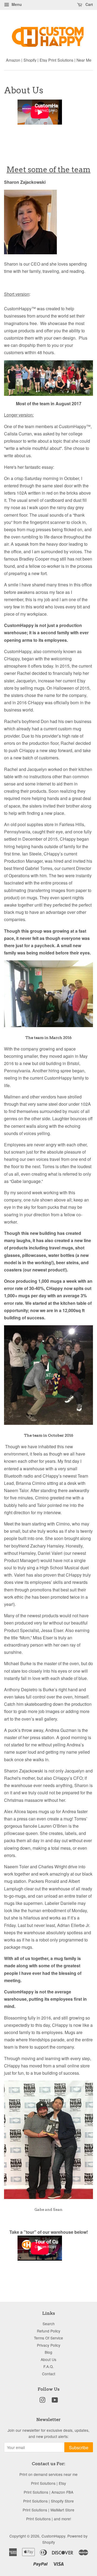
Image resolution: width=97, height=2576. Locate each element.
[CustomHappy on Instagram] (42, 2401)
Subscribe (79, 2448)
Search (49, 2324)
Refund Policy (49, 2331)
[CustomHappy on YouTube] (55, 2401)
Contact (49, 2374)
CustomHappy (53, 2536)
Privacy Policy (49, 2345)
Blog (48, 2352)
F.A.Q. (49, 2366)
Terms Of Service (48, 2338)
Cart (89, 4)
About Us (48, 2359)
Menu (16, 4)
